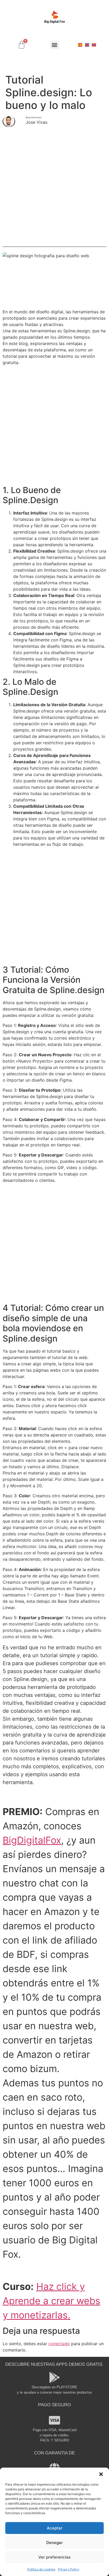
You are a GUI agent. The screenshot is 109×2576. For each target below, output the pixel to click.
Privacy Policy (69, 2569)
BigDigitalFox (32, 1840)
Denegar (54, 2543)
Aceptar (55, 2528)
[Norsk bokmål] (94, 45)
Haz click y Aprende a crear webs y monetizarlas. (51, 2301)
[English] (87, 45)
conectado (59, 2344)
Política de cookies (41, 2569)
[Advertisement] (54, 187)
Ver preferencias (54, 2557)
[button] (101, 2474)
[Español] (80, 45)
